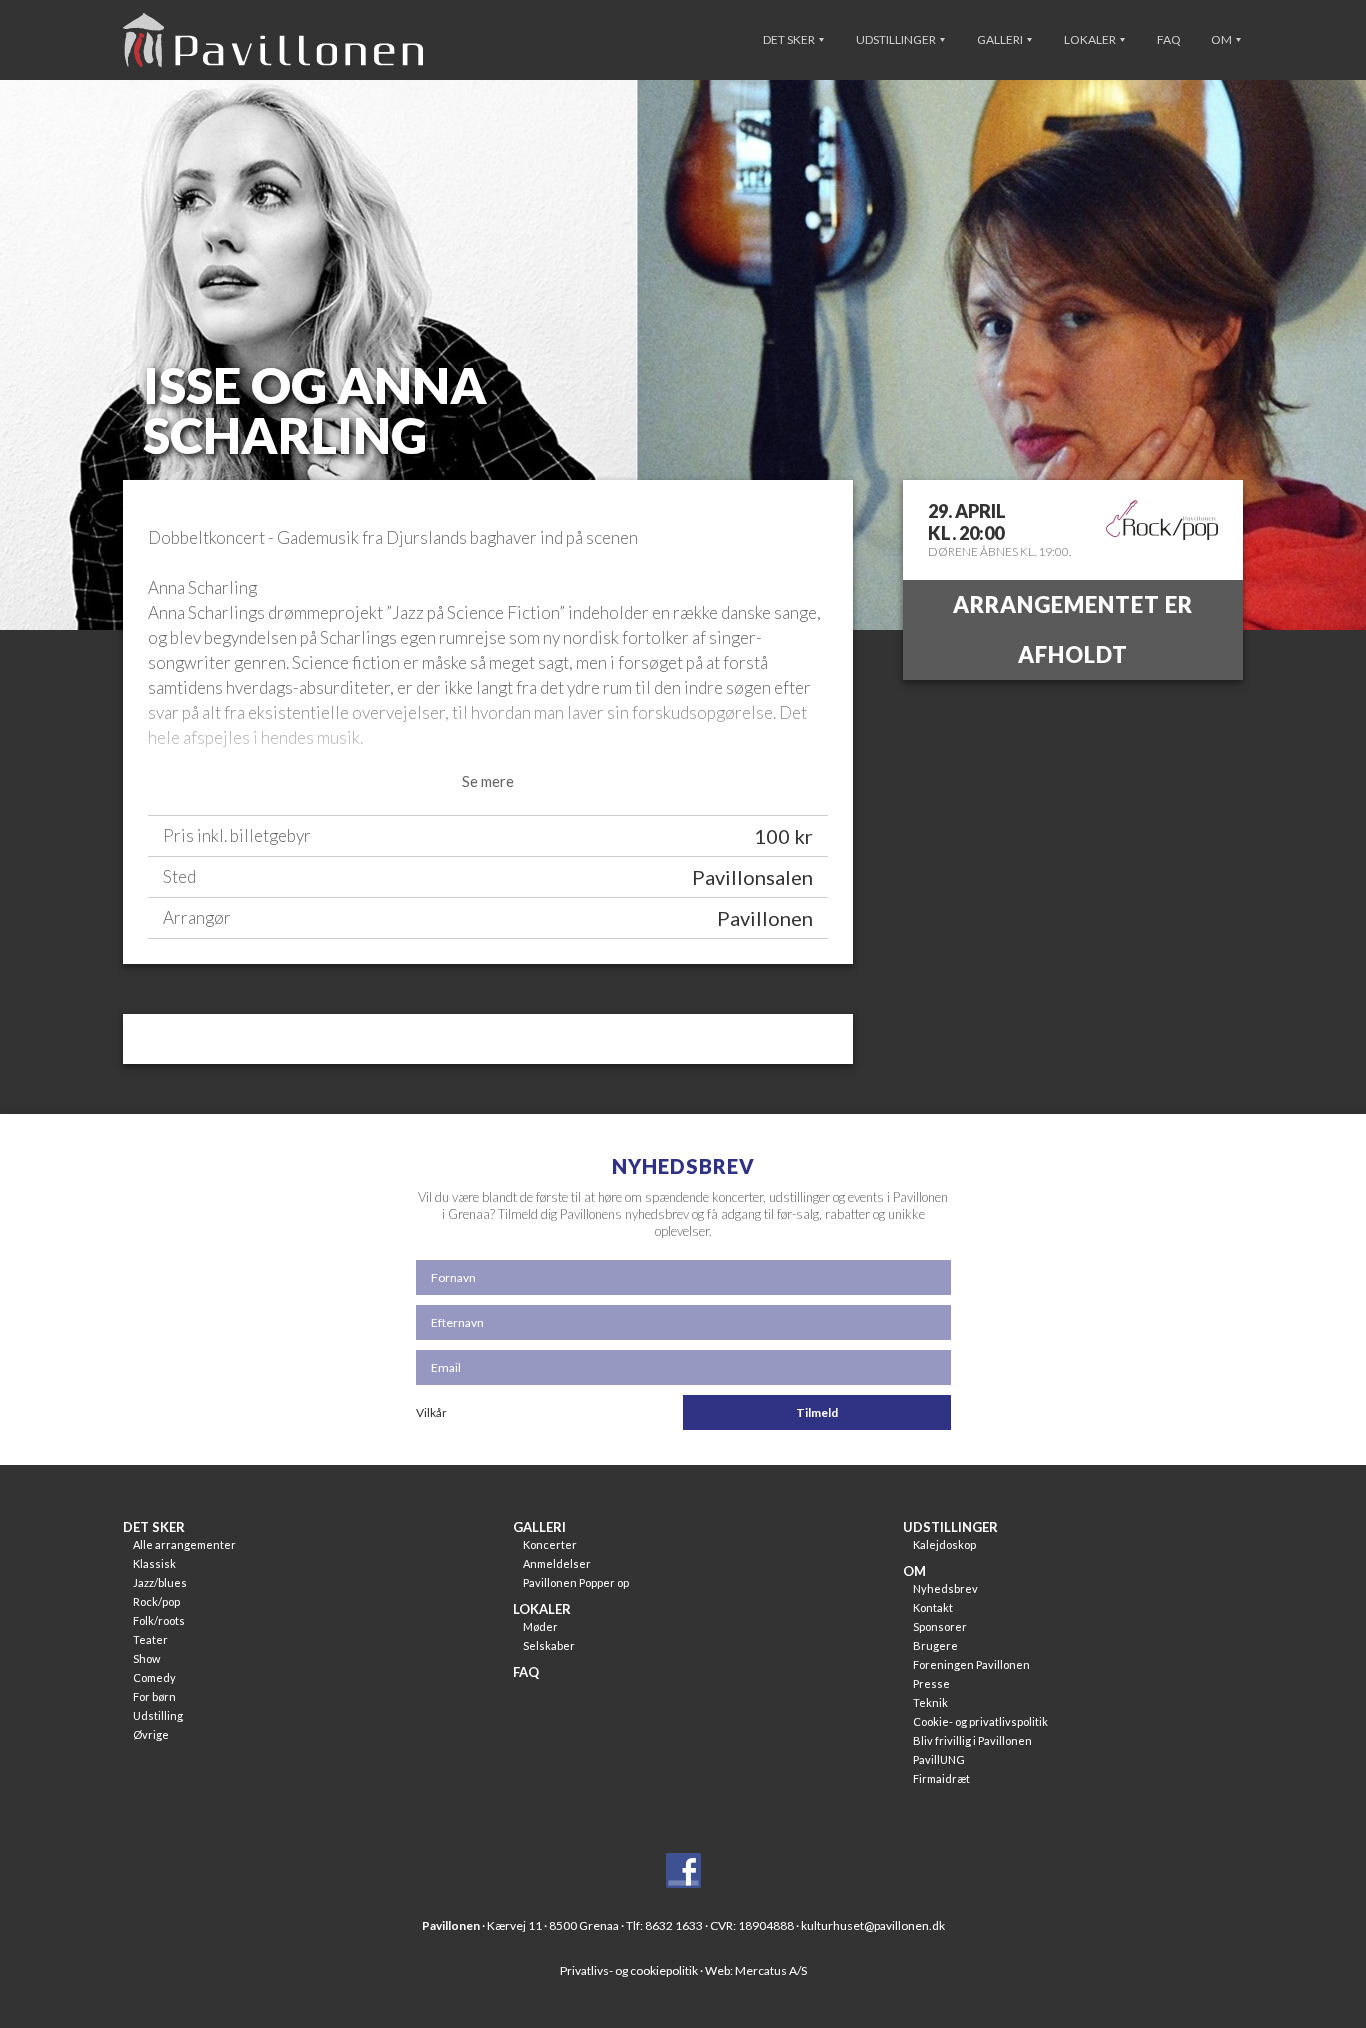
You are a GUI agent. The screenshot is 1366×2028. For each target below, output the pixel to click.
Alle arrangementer (184, 1544)
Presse (931, 1683)
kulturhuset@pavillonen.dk (873, 1925)
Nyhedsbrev (945, 1588)
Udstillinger (897, 39)
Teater (150, 1639)
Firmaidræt (941, 1778)
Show (146, 1658)
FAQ (1169, 39)
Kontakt (933, 1607)
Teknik (930, 1702)
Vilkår (431, 1412)
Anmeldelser (557, 1563)
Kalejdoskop (944, 1544)
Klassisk (154, 1563)
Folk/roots (159, 1620)
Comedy (154, 1677)
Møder (540, 1626)
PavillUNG (939, 1759)
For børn (154, 1696)
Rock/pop (156, 1601)
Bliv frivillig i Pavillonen (972, 1740)
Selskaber (549, 1645)
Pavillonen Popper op (576, 1582)
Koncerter (550, 1544)
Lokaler (1091, 39)
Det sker (790, 39)
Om (1222, 39)
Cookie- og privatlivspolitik (980, 1721)
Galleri (1001, 39)
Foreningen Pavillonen (971, 1664)
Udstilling (158, 1715)
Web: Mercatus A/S (756, 1970)
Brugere (935, 1645)
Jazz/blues (160, 1582)
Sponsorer (940, 1626)
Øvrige (151, 1734)
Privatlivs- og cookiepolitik (629, 1970)
